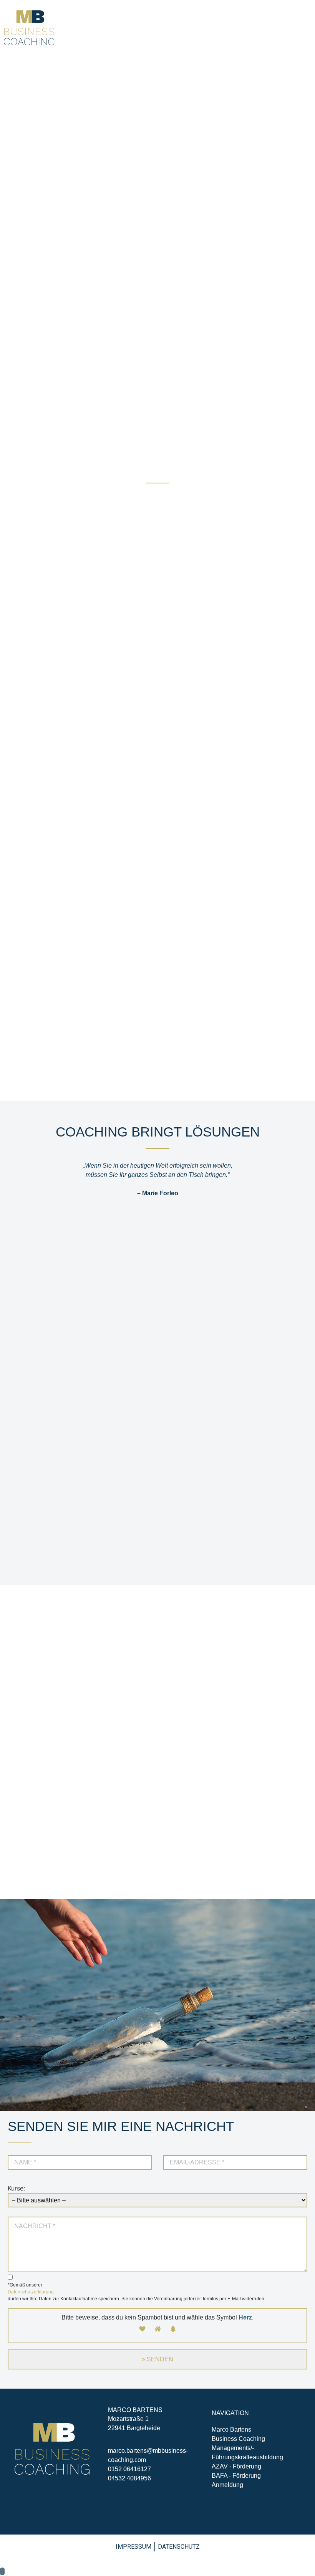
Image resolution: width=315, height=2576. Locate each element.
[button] (305, 28)
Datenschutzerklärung (31, 2292)
